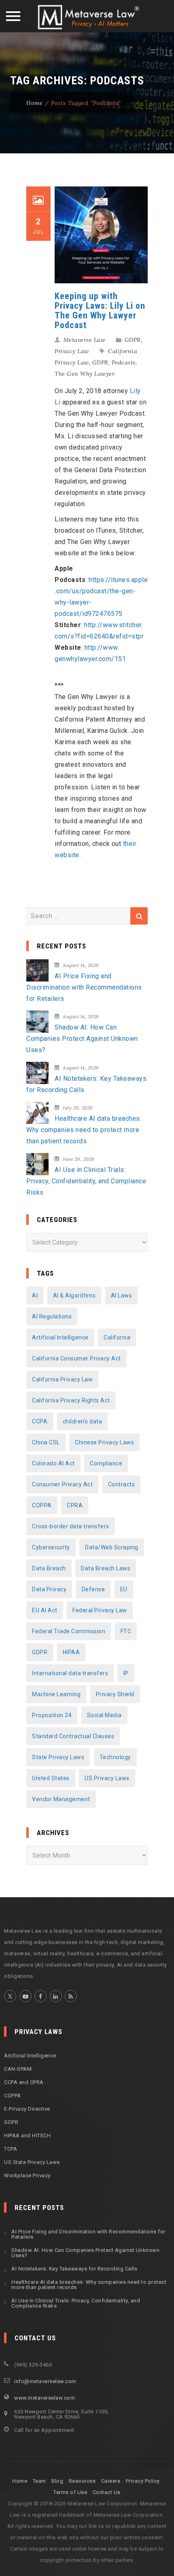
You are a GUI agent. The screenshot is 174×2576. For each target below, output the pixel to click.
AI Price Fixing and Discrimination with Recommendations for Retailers (84, 987)
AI (35, 1295)
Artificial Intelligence (60, 1337)
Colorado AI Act (53, 1463)
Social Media (104, 1715)
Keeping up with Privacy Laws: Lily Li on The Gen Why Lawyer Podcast (100, 311)
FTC (126, 1631)
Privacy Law (72, 351)
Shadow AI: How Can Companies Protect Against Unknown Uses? (82, 1039)
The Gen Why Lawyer (85, 374)
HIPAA (71, 1652)
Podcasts (124, 362)
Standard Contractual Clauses (73, 1736)
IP (126, 1673)
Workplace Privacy (27, 2175)
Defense (93, 1589)
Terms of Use (70, 2492)
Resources (82, 2481)
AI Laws (122, 1295)
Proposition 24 (52, 1715)
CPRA (75, 1505)
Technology (115, 1757)
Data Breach (49, 1568)
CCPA (40, 1421)
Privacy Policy (143, 2481)
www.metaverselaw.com (45, 2398)
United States (51, 1778)
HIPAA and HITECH (27, 2136)
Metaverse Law (85, 340)
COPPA (42, 1505)
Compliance (106, 1463)
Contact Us (107, 2492)
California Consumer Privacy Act (76, 1358)
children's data (83, 1421)
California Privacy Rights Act (71, 1400)
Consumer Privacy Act (62, 1484)
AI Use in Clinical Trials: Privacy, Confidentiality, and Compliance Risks (86, 1181)
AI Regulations (52, 1316)
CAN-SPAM (18, 2069)
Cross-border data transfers (71, 1526)
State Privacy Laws (58, 1757)
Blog (57, 2481)
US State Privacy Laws (32, 2162)
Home (35, 103)
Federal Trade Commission (69, 1631)
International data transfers (70, 1673)
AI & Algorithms (74, 1295)
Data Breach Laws (106, 1568)
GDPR (133, 340)
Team (39, 2481)
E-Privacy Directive (27, 2109)
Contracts (122, 1484)
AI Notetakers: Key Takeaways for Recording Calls (86, 1084)
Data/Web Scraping (112, 1547)
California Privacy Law (62, 1379)
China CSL (46, 1442)
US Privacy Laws (107, 1778)
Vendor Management (61, 1799)
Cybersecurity (51, 1547)
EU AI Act (45, 1610)
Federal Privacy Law (100, 1610)
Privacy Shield (115, 1694)
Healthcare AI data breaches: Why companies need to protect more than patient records (84, 1130)
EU (124, 1589)
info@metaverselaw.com (45, 2381)
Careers (111, 2481)
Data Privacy (49, 1589)
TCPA (11, 2149)
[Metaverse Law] (87, 17)
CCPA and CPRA (24, 2082)
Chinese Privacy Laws (104, 1442)
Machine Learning (56, 1694)
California (117, 1337)
